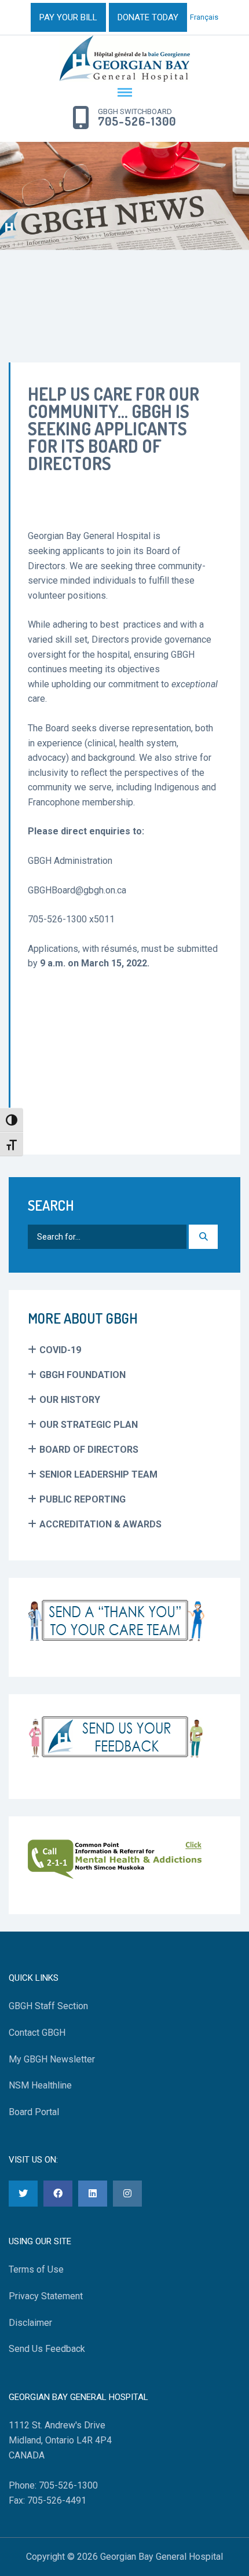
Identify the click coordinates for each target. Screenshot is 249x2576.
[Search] (203, 1237)
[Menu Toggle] (124, 93)
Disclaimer (30, 2323)
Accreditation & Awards (100, 1524)
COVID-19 (60, 1350)
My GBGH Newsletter (52, 2059)
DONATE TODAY (148, 17)
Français (204, 17)
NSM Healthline (40, 2085)
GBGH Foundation (83, 1375)
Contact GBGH (37, 2033)
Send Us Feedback (47, 2349)
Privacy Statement (46, 2296)
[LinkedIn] (93, 2194)
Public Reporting (83, 1499)
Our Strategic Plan (89, 1425)
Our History (70, 1400)
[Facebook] (58, 2194)
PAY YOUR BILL (68, 17)
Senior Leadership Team (98, 1474)
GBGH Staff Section (48, 2006)
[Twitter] (23, 2194)
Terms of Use (36, 2269)
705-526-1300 (137, 122)
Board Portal (34, 2112)
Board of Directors (89, 1450)
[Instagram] (127, 2194)
